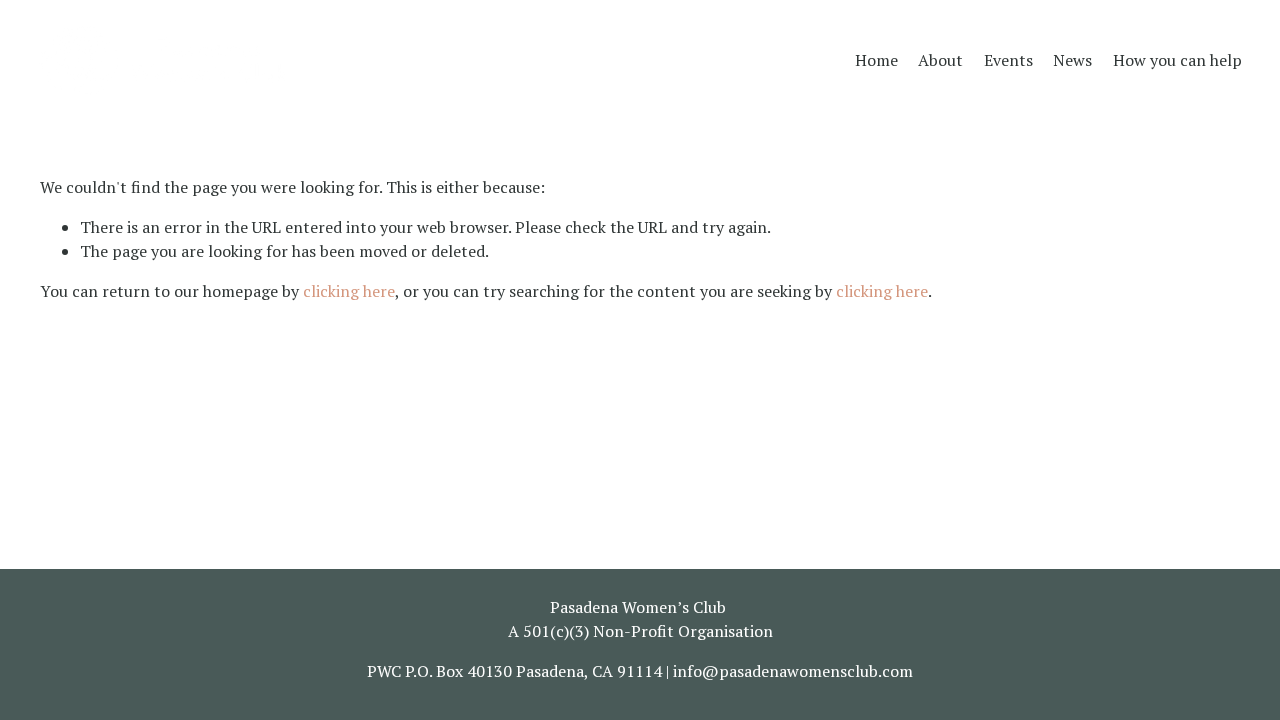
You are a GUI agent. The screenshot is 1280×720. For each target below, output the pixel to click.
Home (876, 60)
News (1072, 60)
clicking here (349, 291)
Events (1008, 60)
